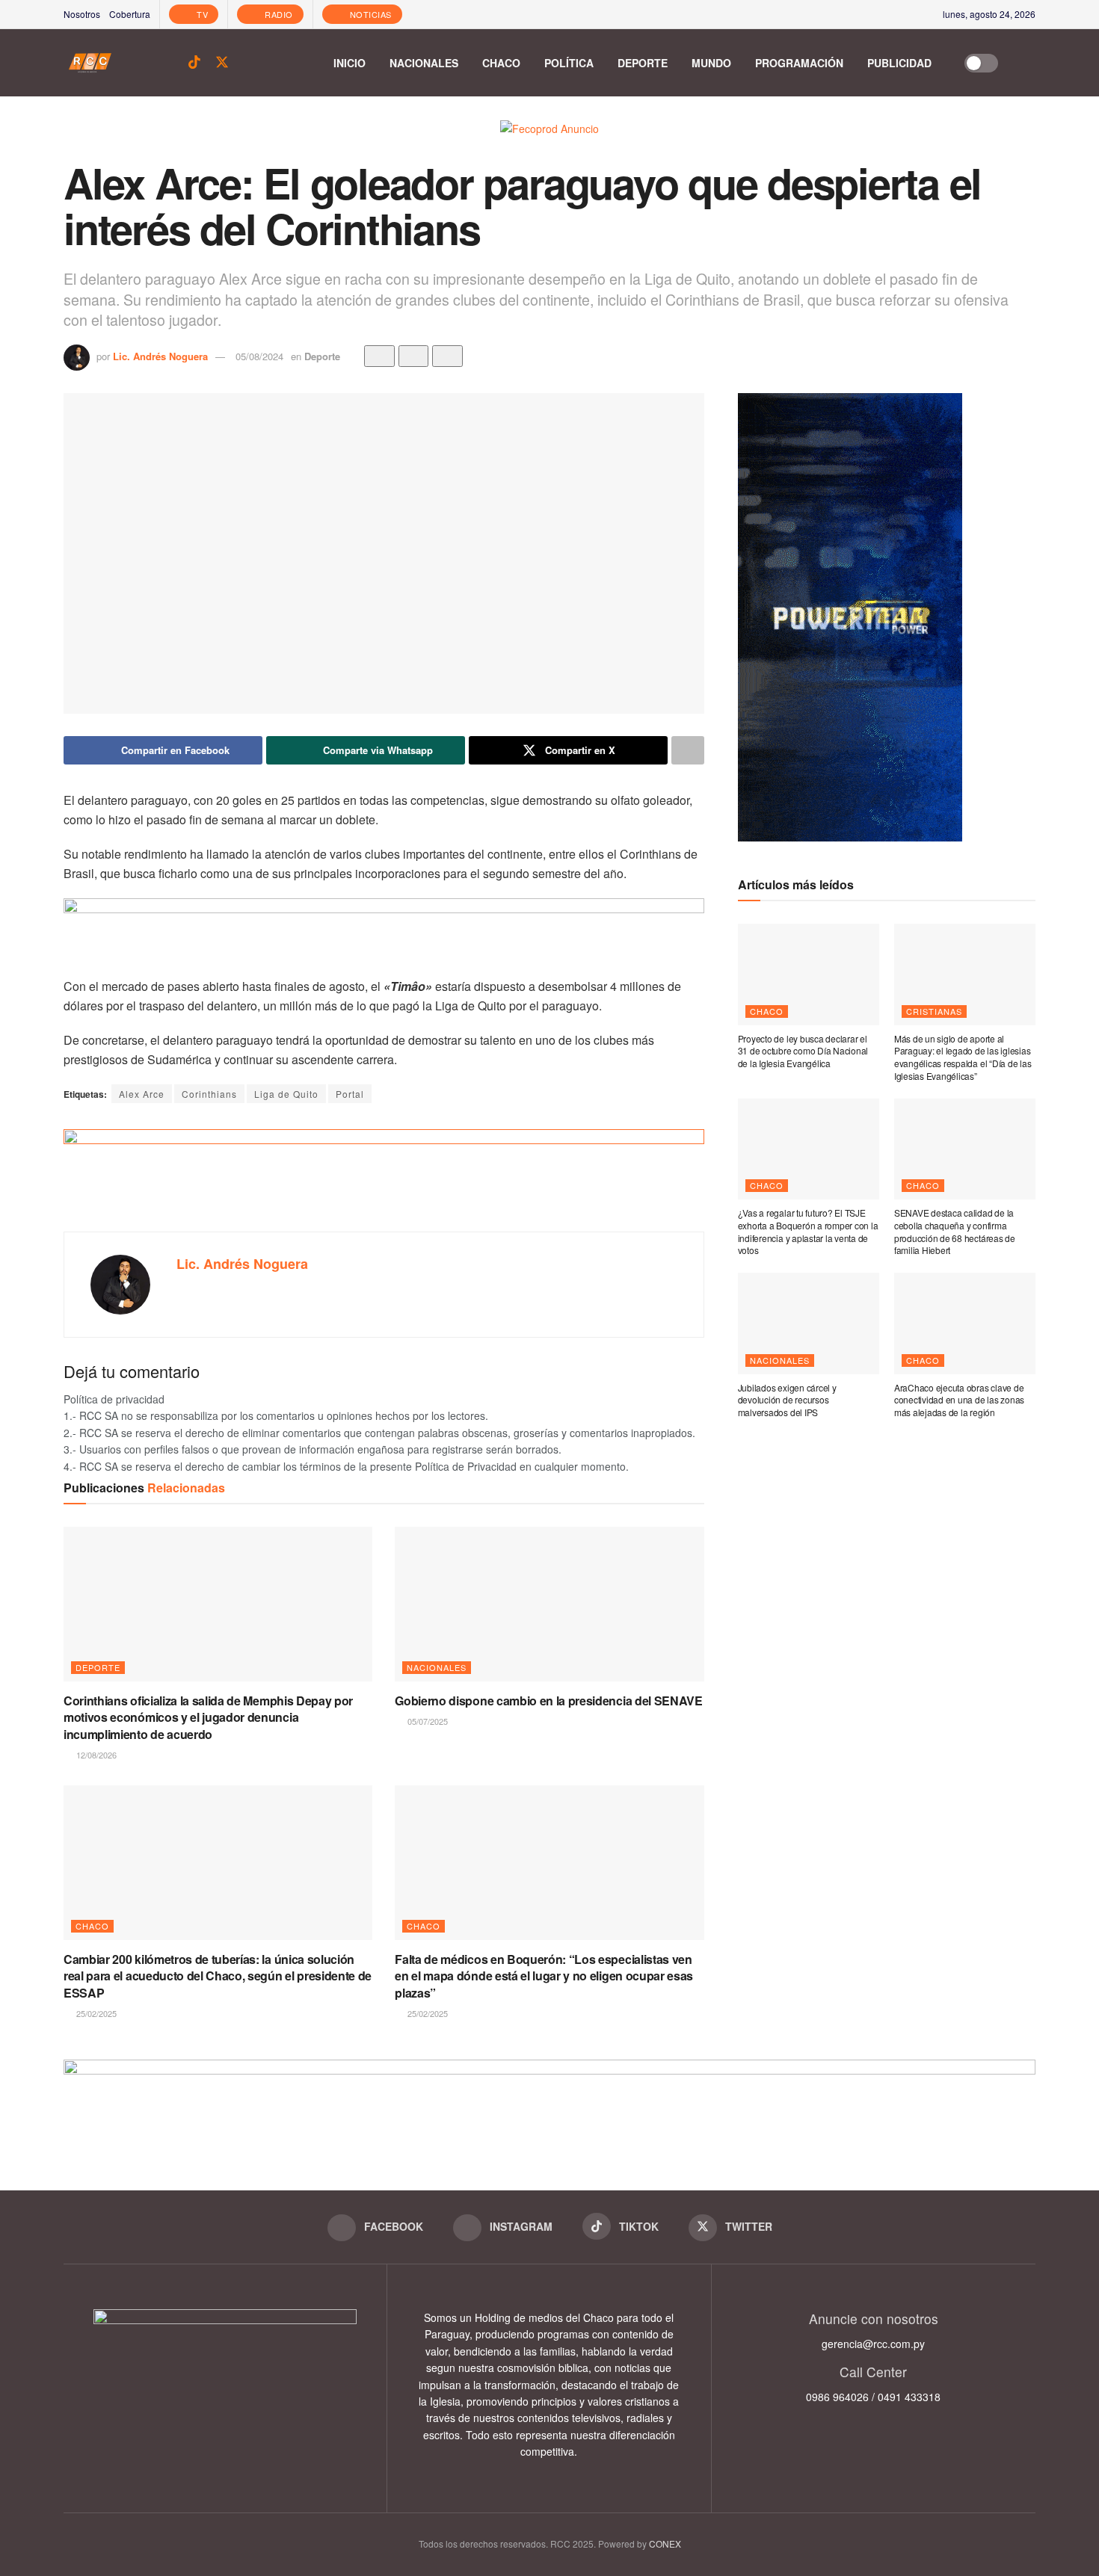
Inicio (350, 63)
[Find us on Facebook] (143, 63)
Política (569, 63)
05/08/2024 (259, 356)
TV (201, 14)
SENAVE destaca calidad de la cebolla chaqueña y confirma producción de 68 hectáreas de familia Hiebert (955, 1231)
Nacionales (424, 63)
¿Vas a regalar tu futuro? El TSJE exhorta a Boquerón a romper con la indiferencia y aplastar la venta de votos (808, 1231)
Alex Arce (142, 1094)
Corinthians (209, 1094)
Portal (350, 1094)
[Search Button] (1028, 63)
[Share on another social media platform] (688, 750)
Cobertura (130, 14)
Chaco (501, 63)
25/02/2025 (95, 2013)
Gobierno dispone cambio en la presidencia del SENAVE (548, 1701)
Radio (278, 14)
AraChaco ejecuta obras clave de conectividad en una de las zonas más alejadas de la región (959, 1400)
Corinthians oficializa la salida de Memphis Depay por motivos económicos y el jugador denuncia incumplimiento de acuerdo (208, 1717)
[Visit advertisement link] (549, 139)
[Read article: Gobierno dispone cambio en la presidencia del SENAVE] (549, 1604)
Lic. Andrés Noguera (160, 356)
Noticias (369, 14)
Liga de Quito (286, 1094)
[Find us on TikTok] (194, 62)
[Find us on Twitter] (222, 62)
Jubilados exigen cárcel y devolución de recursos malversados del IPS (787, 1400)
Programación (799, 63)
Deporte (643, 63)
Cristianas (934, 1011)
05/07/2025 (427, 1721)
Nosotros (82, 14)
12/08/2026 (95, 1755)
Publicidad (899, 63)
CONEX (665, 2543)
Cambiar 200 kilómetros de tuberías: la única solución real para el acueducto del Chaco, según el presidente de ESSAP (218, 1976)
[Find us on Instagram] (168, 63)
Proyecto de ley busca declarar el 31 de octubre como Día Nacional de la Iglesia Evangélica (803, 1051)
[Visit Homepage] (90, 63)
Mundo (711, 63)
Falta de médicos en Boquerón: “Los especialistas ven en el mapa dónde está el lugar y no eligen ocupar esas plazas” (544, 1976)
